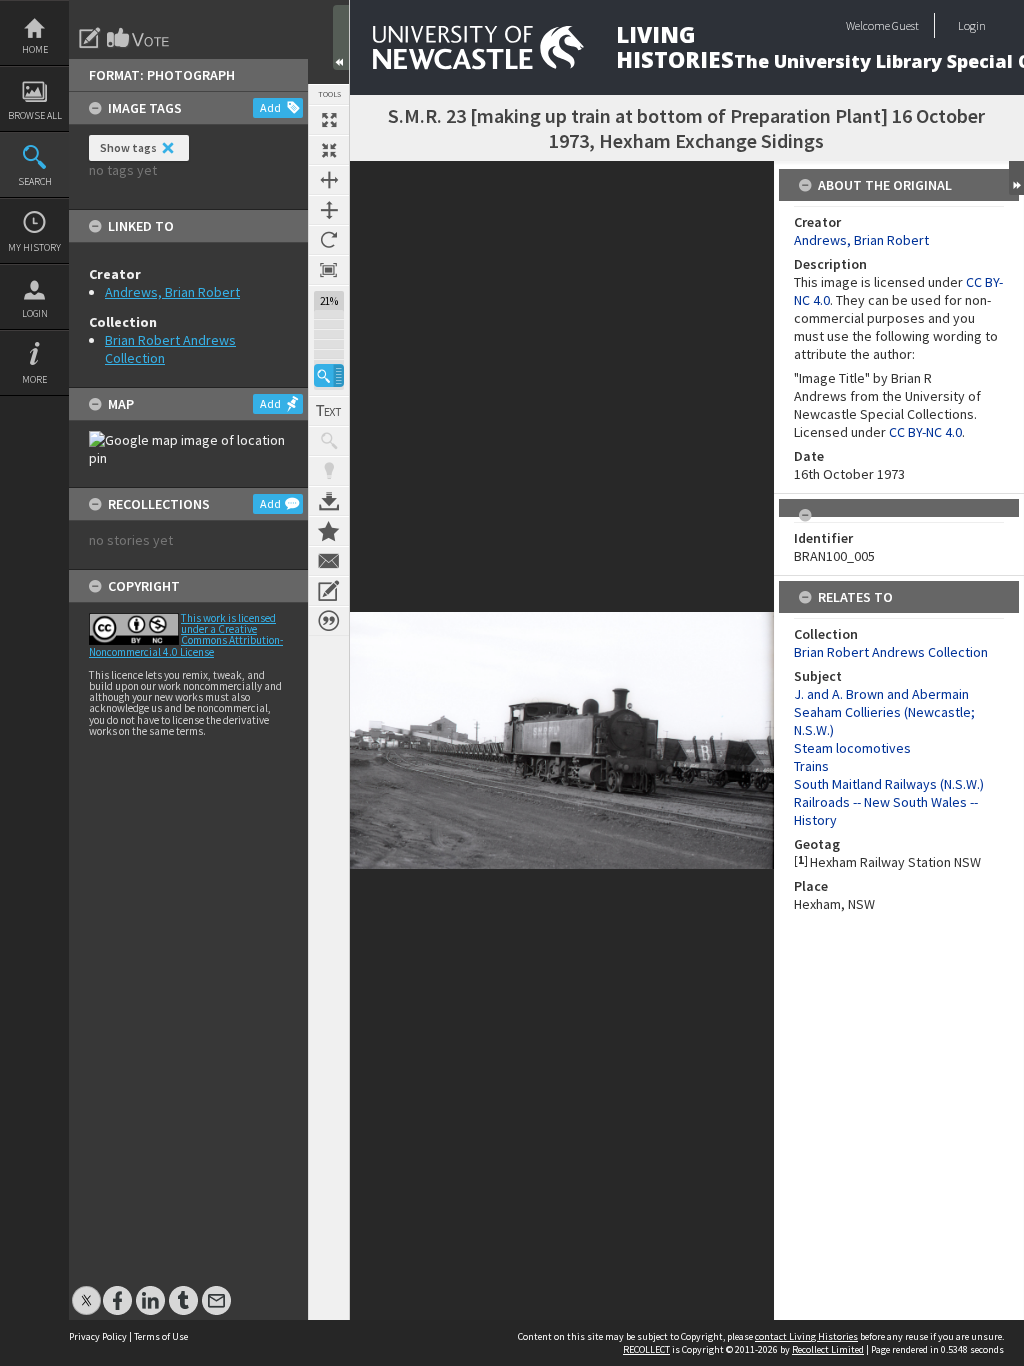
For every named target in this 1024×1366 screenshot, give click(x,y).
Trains (811, 766)
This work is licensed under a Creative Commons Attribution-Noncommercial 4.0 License (186, 635)
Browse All (35, 115)
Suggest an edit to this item (90, 38)
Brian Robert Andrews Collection (891, 652)
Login (35, 313)
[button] (329, 375)
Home (35, 49)
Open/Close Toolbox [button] (341, 37)
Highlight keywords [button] (329, 471)
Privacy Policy (98, 1336)
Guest (905, 25)
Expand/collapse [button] (1016, 178)
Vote (139, 38)
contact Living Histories (806, 1336)
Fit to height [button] (329, 210)
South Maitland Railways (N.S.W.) (889, 784)
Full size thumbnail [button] (329, 120)
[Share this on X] (86, 1290)
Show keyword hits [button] (329, 441)
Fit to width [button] (329, 180)
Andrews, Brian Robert (172, 292)
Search (35, 181)
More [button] (34, 379)
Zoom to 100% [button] (329, 270)
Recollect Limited (828, 1349)
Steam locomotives (852, 748)
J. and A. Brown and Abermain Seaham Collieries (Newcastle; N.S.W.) (884, 712)
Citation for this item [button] (329, 621)
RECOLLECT (646, 1349)
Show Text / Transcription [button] (329, 411)
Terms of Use (161, 1336)
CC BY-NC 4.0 (925, 432)
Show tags (128, 147)
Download (329, 501)
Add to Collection (329, 531)
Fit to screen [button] (329, 150)
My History (34, 247)
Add (270, 107)
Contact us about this (329, 561)
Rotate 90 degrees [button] (329, 240)
